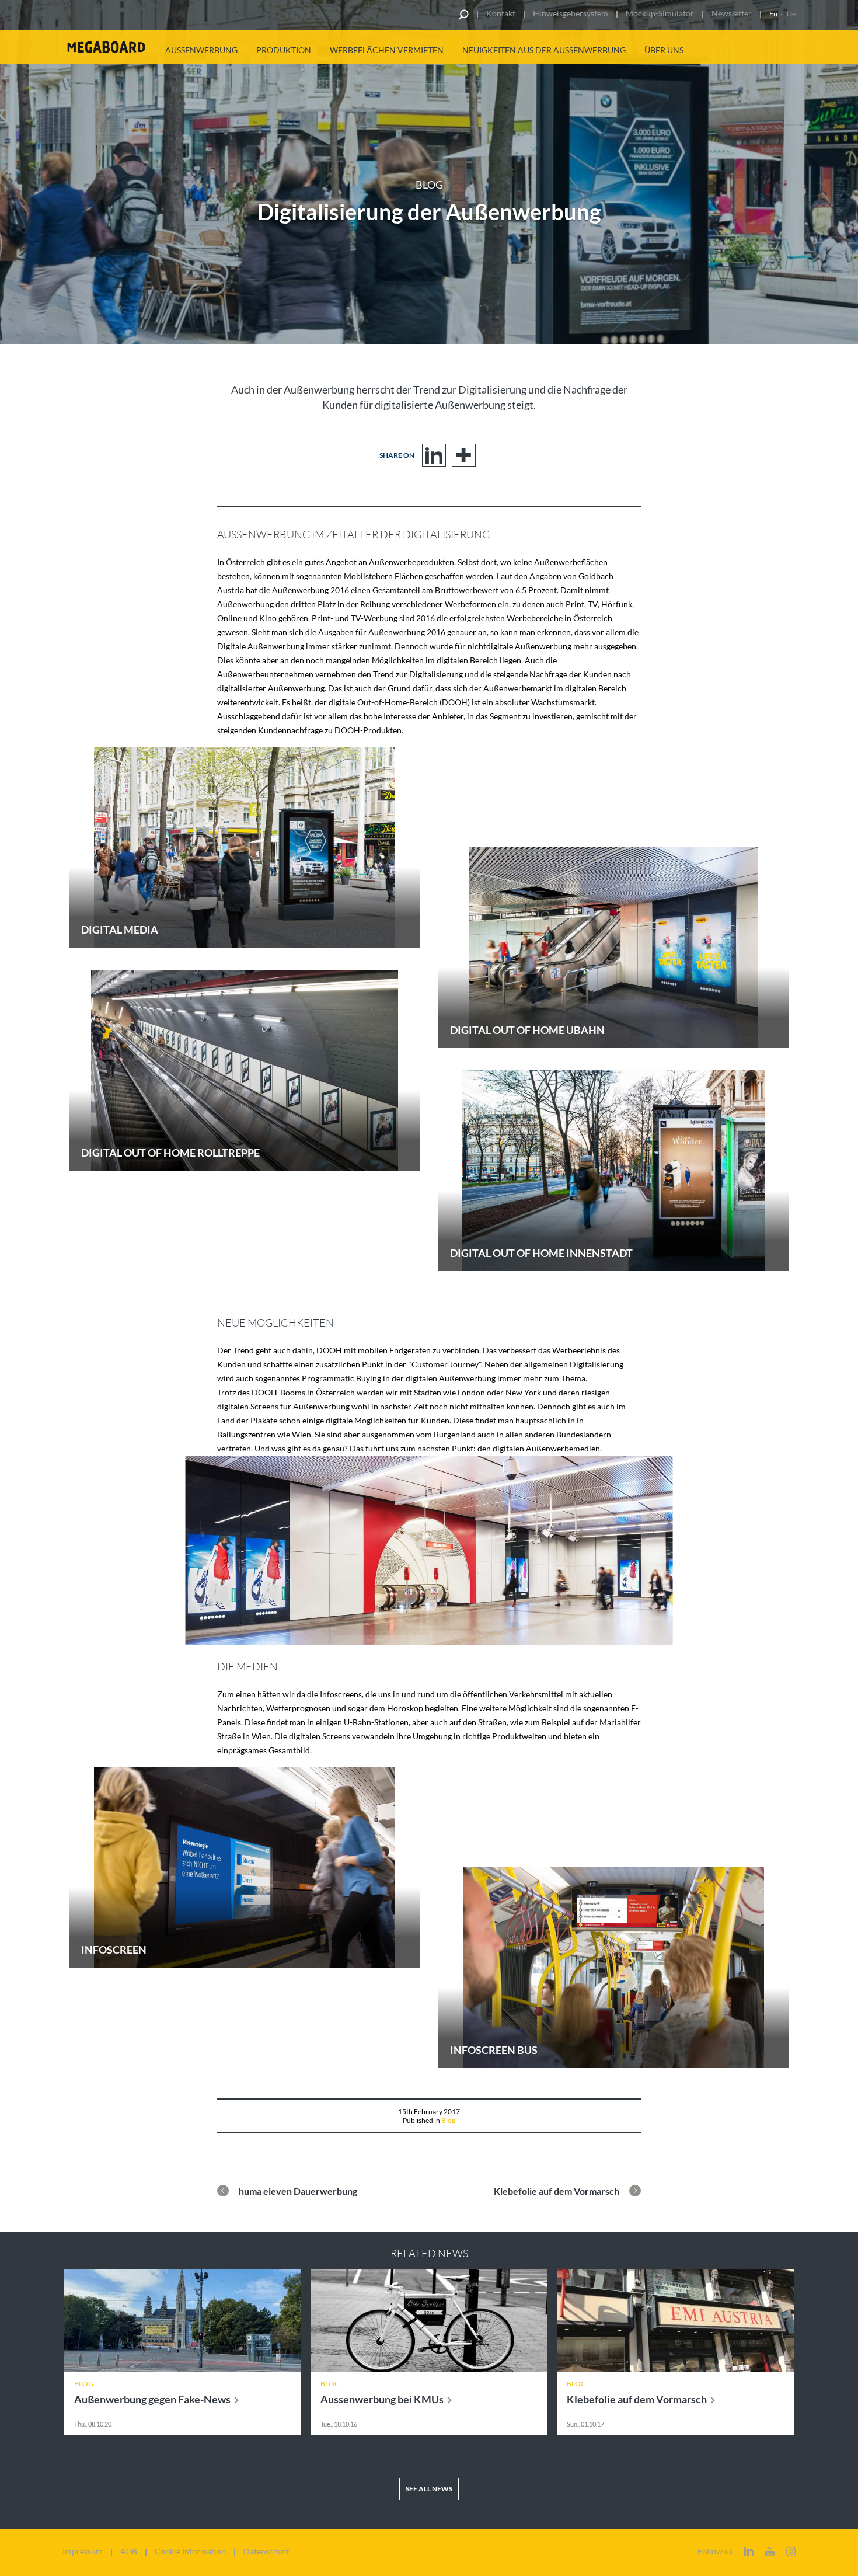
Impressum (83, 2551)
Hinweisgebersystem (571, 13)
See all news (429, 2489)
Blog (448, 2120)
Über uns (664, 50)
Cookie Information (190, 2551)
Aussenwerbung (201, 50)
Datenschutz (266, 2551)
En (773, 14)
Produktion (284, 50)
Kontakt (501, 13)
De (791, 14)
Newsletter (732, 13)
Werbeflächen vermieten (387, 50)
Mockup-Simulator (660, 13)
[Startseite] (106, 47)
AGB (129, 2551)
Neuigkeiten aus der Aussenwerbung (544, 50)
